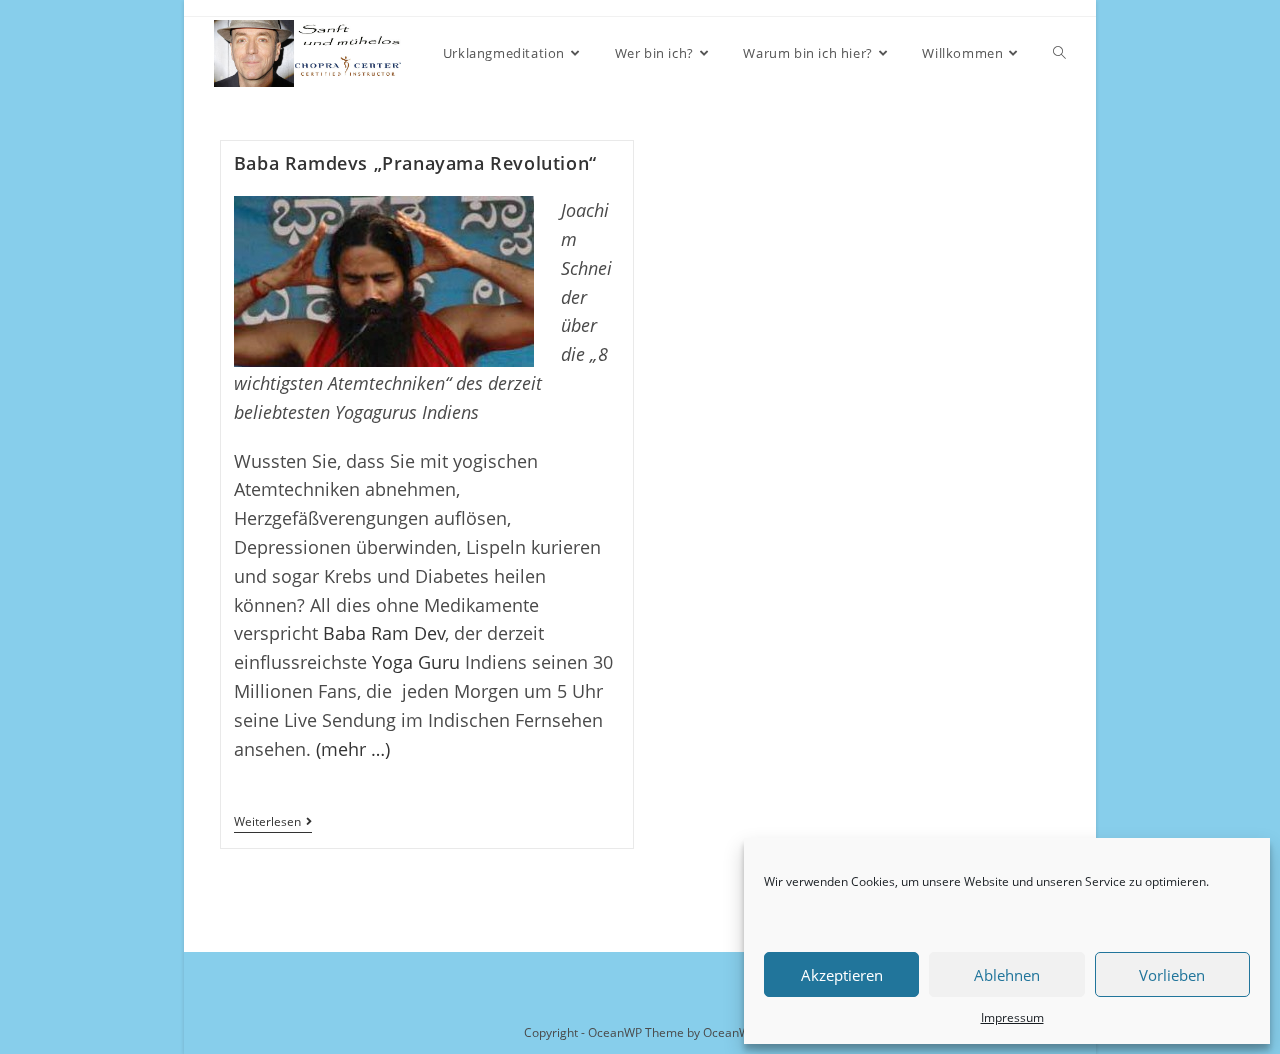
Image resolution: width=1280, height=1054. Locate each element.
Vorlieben (1172, 975)
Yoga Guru (416, 662)
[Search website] (1059, 53)
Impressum (1012, 1017)
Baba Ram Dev (384, 633)
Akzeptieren (842, 975)
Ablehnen (1007, 975)
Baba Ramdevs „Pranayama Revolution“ (415, 163)
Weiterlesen (273, 823)
